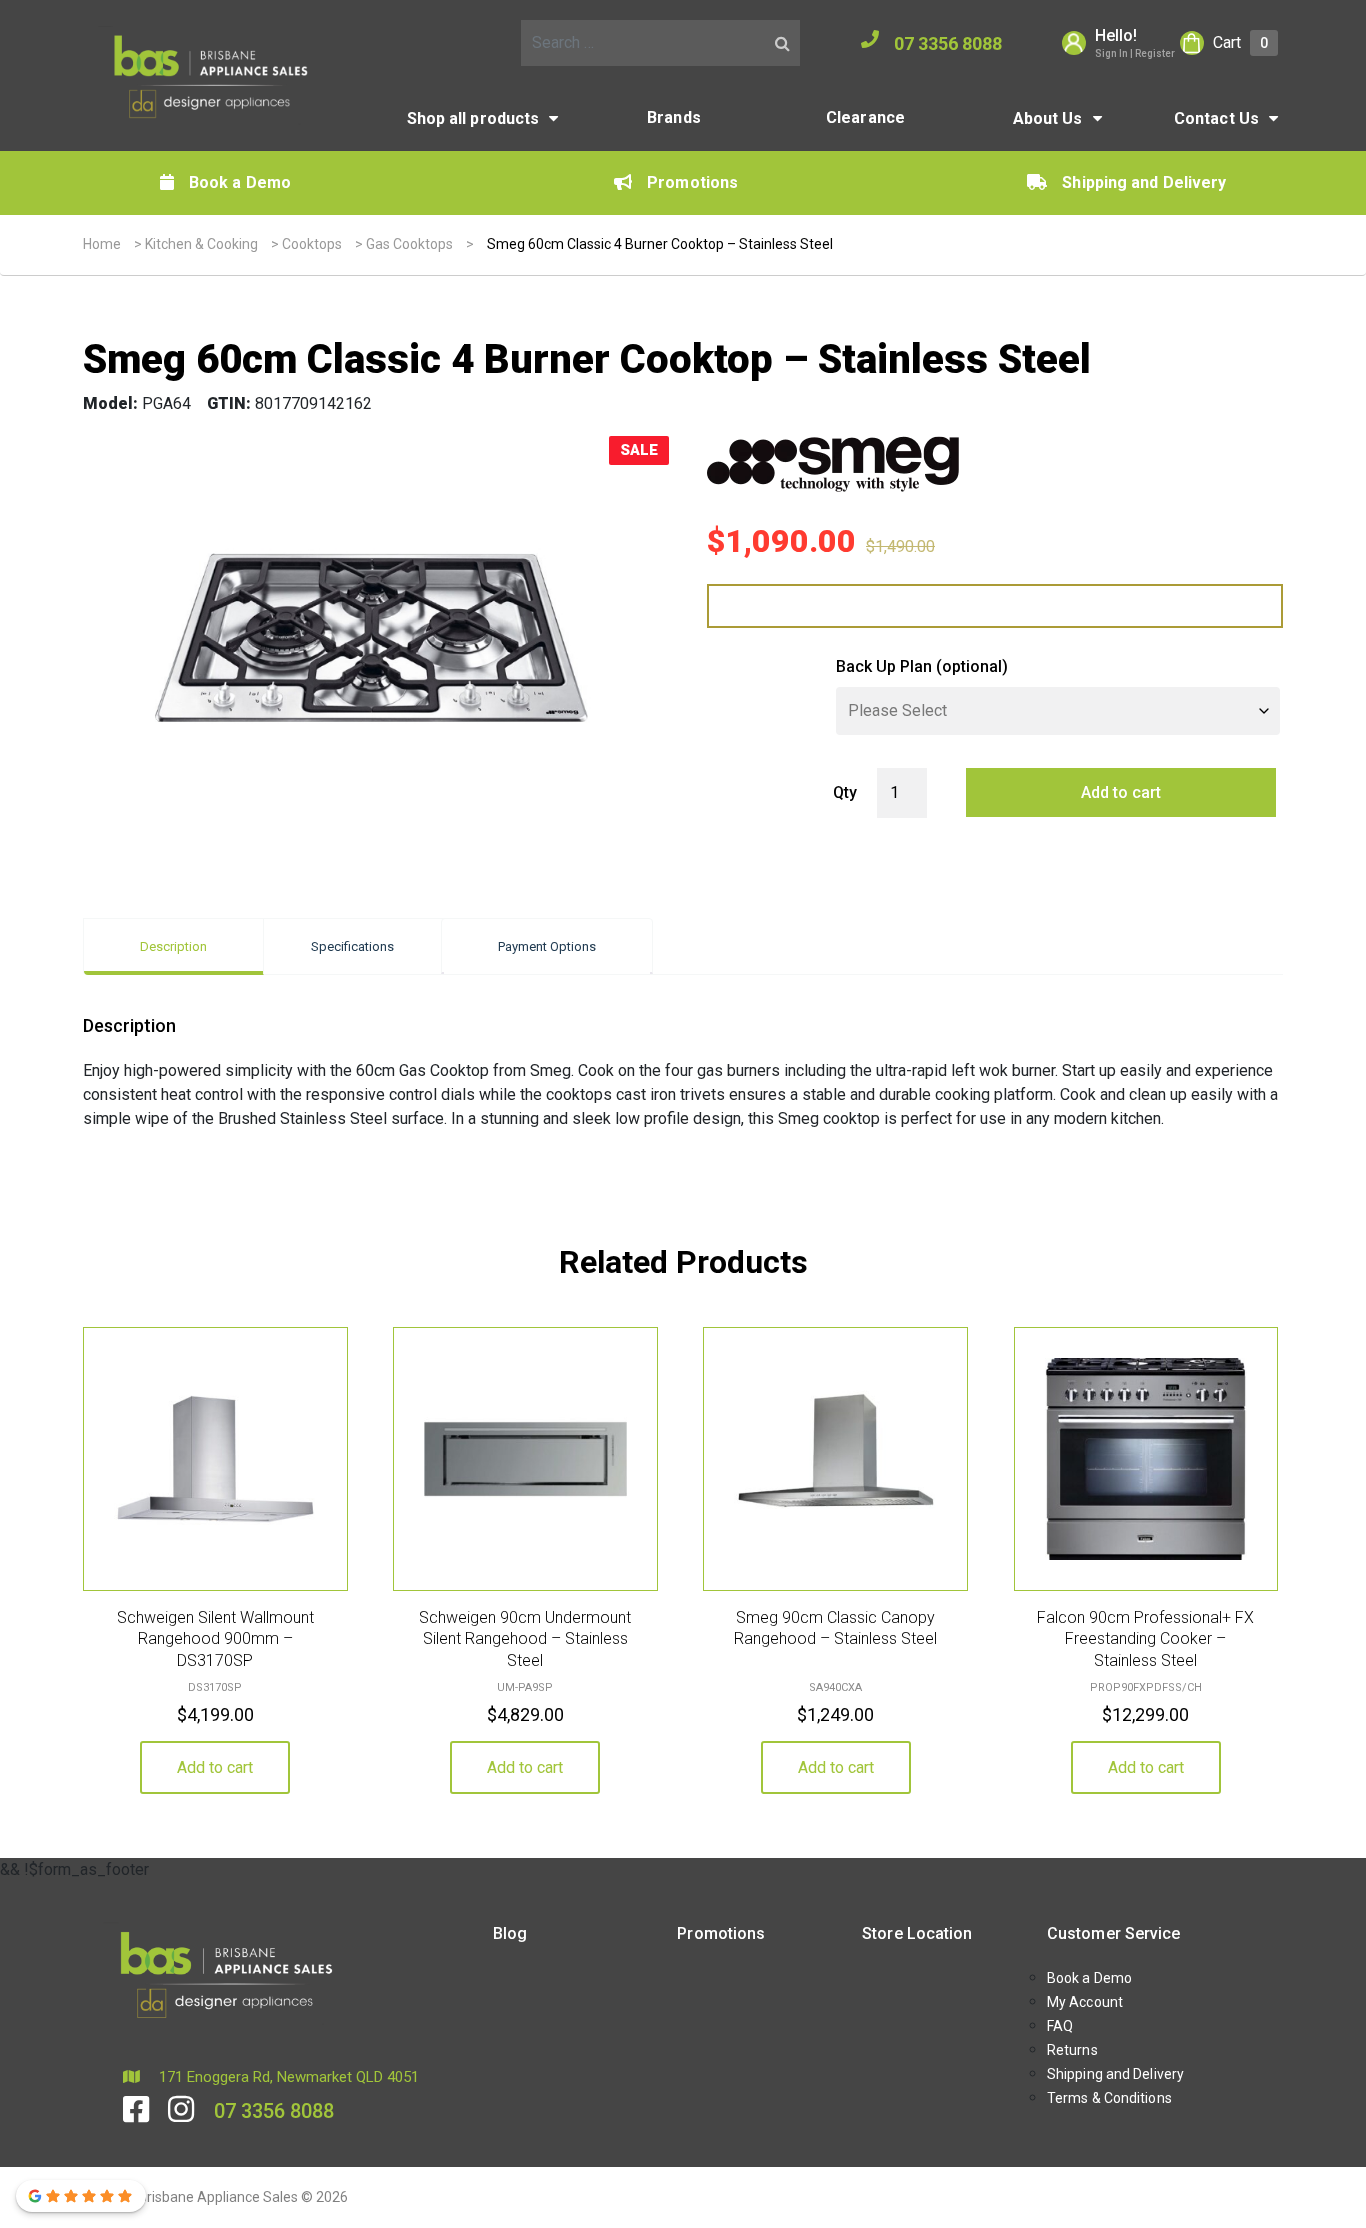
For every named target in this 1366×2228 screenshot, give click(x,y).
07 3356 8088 (948, 43)
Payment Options (547, 946)
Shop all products (473, 118)
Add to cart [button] (215, 1767)
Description (173, 946)
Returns (1072, 2050)
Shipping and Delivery (1144, 182)
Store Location (917, 1933)
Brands (674, 117)
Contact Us (1216, 118)
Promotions (692, 182)
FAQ (1060, 2026)
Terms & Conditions (1109, 2098)
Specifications (352, 946)
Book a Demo (240, 182)
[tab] (173, 946)
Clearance (865, 117)
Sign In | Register (1135, 53)
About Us (1048, 118)
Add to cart (1121, 792)
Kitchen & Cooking (201, 244)
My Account (1085, 2002)
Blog (510, 1933)
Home (102, 244)
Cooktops (312, 244)
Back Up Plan (922, 666)
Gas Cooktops (409, 244)
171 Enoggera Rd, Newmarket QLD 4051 (287, 2077)
